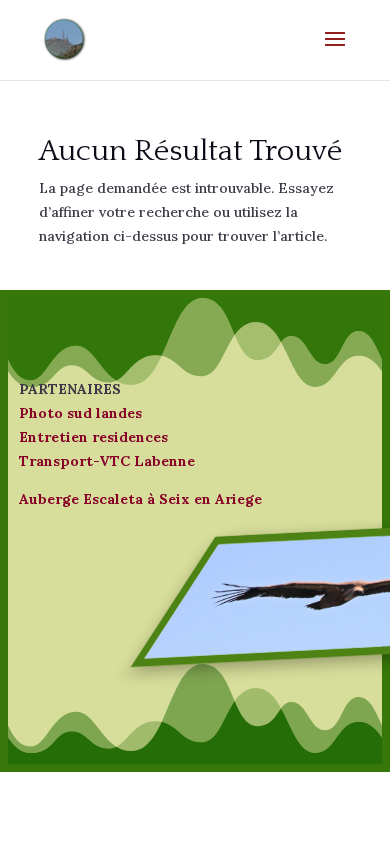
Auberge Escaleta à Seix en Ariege (140, 499)
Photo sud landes (80, 413)
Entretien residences (93, 437)
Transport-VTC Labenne (107, 461)
